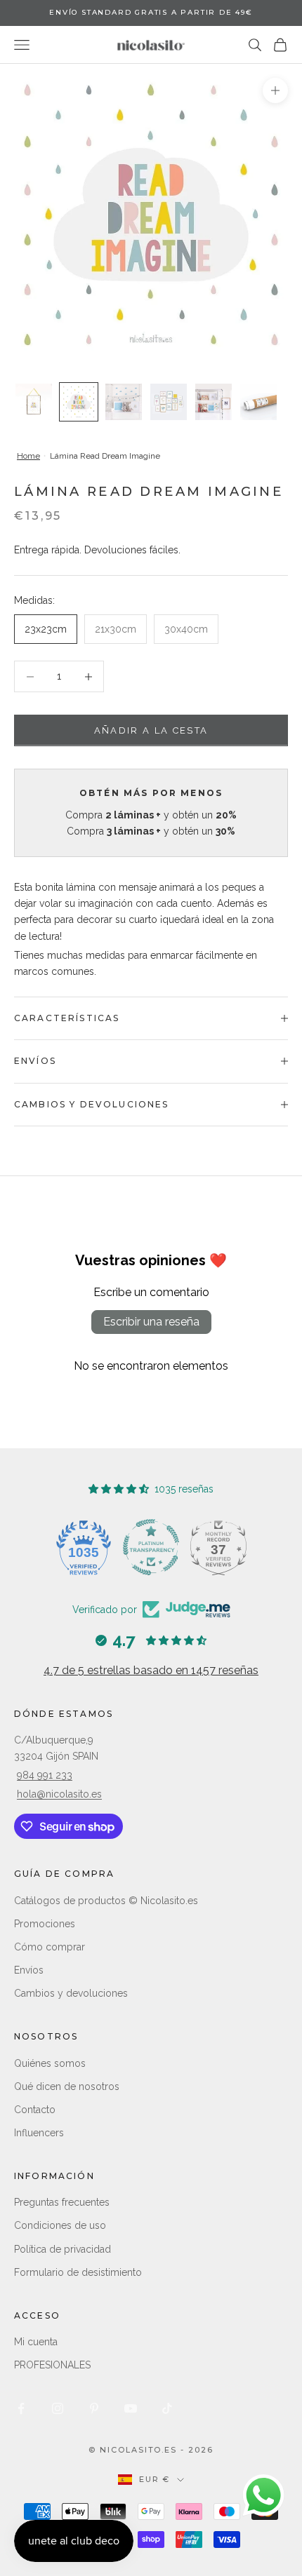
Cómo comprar (50, 1947)
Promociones (45, 1924)
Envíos (29, 1970)
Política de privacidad (63, 2249)
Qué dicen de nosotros (67, 2086)
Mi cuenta (36, 2342)
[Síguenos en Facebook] (21, 2408)
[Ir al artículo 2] (79, 402)
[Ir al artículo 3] (124, 402)
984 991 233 (45, 1775)
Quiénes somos (50, 2063)
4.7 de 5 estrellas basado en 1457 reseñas (151, 1670)
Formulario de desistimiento (78, 2272)
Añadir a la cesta (151, 730)
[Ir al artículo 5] (214, 402)
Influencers (39, 2133)
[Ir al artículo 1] (34, 402)
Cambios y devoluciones (71, 1993)
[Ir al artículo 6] (258, 402)
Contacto (35, 2110)
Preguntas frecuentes (62, 2202)
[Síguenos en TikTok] (167, 2408)
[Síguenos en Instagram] (58, 2408)
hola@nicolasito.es (59, 1794)
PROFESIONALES (52, 2365)
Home (28, 456)
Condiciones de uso (60, 2225)
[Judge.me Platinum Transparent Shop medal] (151, 1547)
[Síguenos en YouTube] (131, 2408)
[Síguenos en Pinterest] (94, 2408)
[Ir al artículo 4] (169, 402)
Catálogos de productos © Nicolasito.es (106, 1901)
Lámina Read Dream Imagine (105, 456)
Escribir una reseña (151, 1322)
